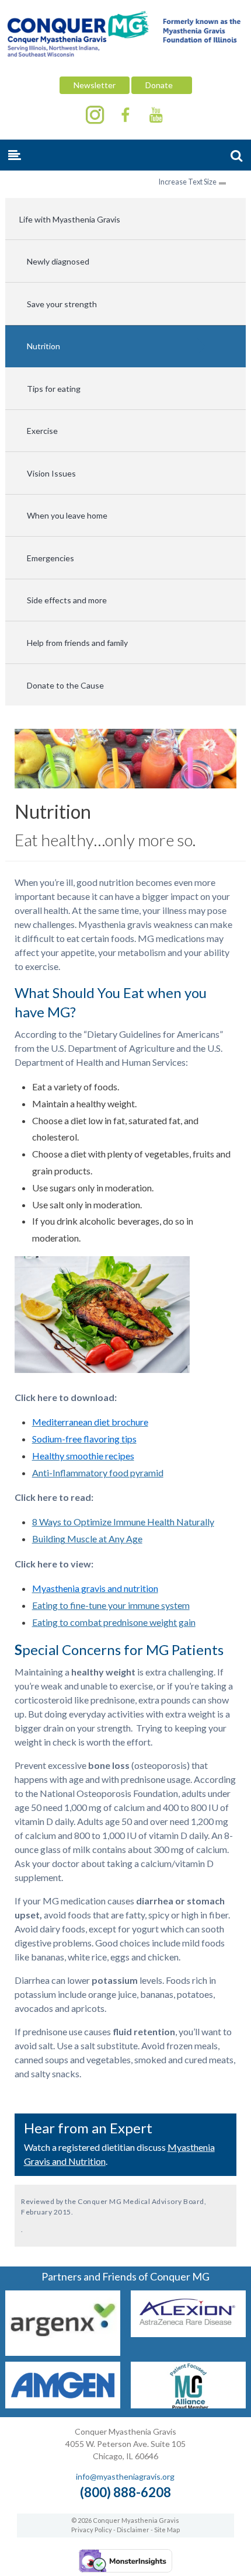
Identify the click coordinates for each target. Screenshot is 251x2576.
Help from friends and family (77, 643)
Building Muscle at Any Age (87, 1539)
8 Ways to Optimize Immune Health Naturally (123, 1522)
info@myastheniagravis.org (125, 2476)
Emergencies (50, 558)
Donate (162, 85)
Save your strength (62, 304)
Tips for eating (54, 389)
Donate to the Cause (65, 685)
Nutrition (43, 346)
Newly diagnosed (58, 261)
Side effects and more (67, 600)
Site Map (167, 2530)
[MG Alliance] (188, 2405)
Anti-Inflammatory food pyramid (98, 1473)
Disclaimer (133, 2530)
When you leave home (67, 515)
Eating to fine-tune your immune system (111, 1605)
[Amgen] (63, 2405)
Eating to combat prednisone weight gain (114, 1622)
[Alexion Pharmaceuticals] (188, 2333)
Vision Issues (51, 473)
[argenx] (63, 2352)
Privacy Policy (92, 2530)
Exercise (42, 431)
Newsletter (95, 85)
